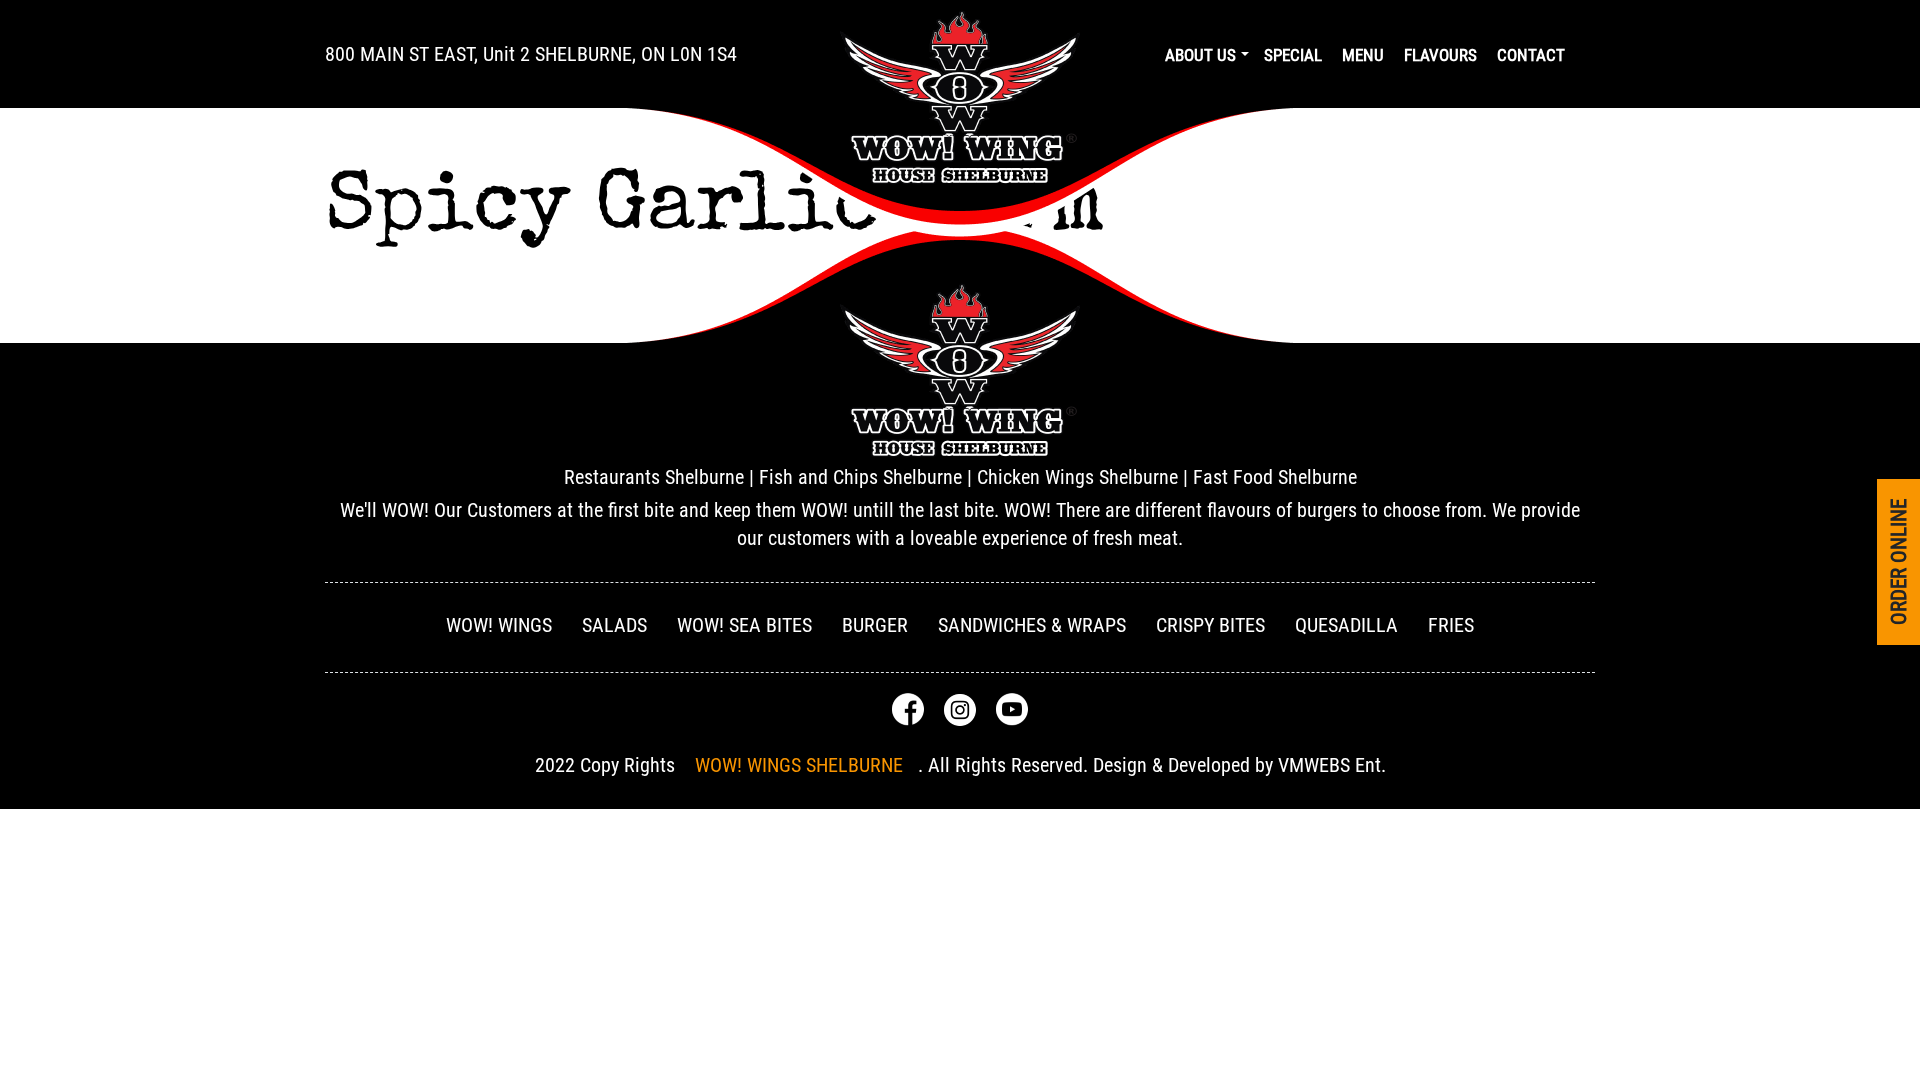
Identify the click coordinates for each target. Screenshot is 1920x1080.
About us (1200, 55)
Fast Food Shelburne (1275, 477)
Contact (1531, 55)
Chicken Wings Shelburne (1077, 477)
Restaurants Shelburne (654, 477)
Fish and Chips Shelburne (860, 477)
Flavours (1440, 55)
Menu (1363, 55)
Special (1293, 55)
